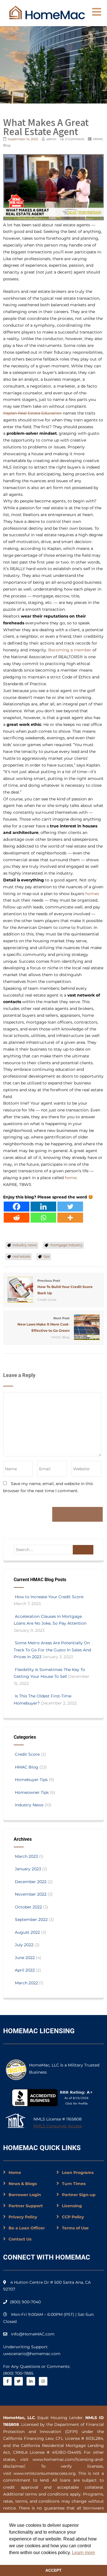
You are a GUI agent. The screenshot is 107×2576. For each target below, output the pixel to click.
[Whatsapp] (43, 1218)
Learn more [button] (83, 2553)
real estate (21, 1256)
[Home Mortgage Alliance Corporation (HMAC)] (47, 12)
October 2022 (28, 1907)
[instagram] (43, 2381)
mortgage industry (66, 1245)
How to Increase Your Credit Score (49, 1597)
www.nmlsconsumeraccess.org (45, 2473)
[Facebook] (17, 1207)
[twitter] (19, 2381)
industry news (25, 1245)
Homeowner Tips (32, 1792)
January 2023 (28, 1869)
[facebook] (7, 2381)
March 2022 (26, 1983)
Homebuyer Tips (31, 1780)
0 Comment (75, 139)
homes (92, 894)
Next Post (44, 1324)
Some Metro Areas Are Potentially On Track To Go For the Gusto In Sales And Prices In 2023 (52, 1650)
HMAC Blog (60, 1337)
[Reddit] (17, 1218)
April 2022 (25, 1970)
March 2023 (26, 1856)
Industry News (29, 1805)
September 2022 (31, 1919)
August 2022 (27, 1932)
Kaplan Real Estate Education (32, 413)
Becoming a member (70, 650)
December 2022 (31, 1882)
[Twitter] (70, 1207)
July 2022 (24, 1945)
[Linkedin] (43, 1207)
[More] (70, 1218)
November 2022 (31, 1894)
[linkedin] (31, 2381)
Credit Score (47, 1300)
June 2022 (25, 1958)
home (71, 1178)
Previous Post (65, 1287)
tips (47, 1256)
